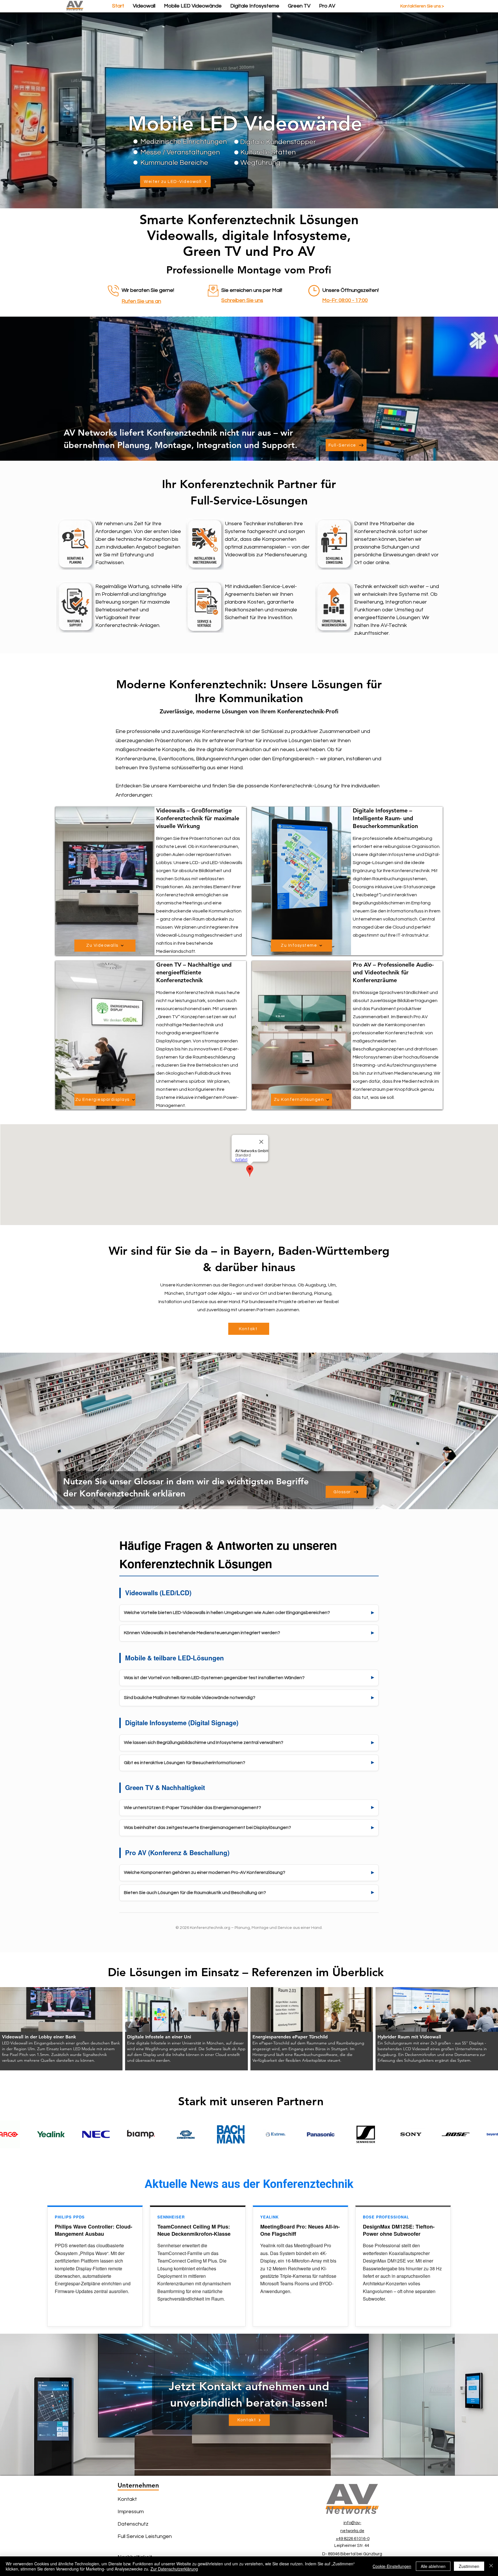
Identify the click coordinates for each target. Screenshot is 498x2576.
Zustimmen (469, 2566)
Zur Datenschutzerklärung (174, 2569)
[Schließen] (491, 2566)
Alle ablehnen (433, 2566)
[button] (61, 2029)
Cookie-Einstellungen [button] (392, 2566)
